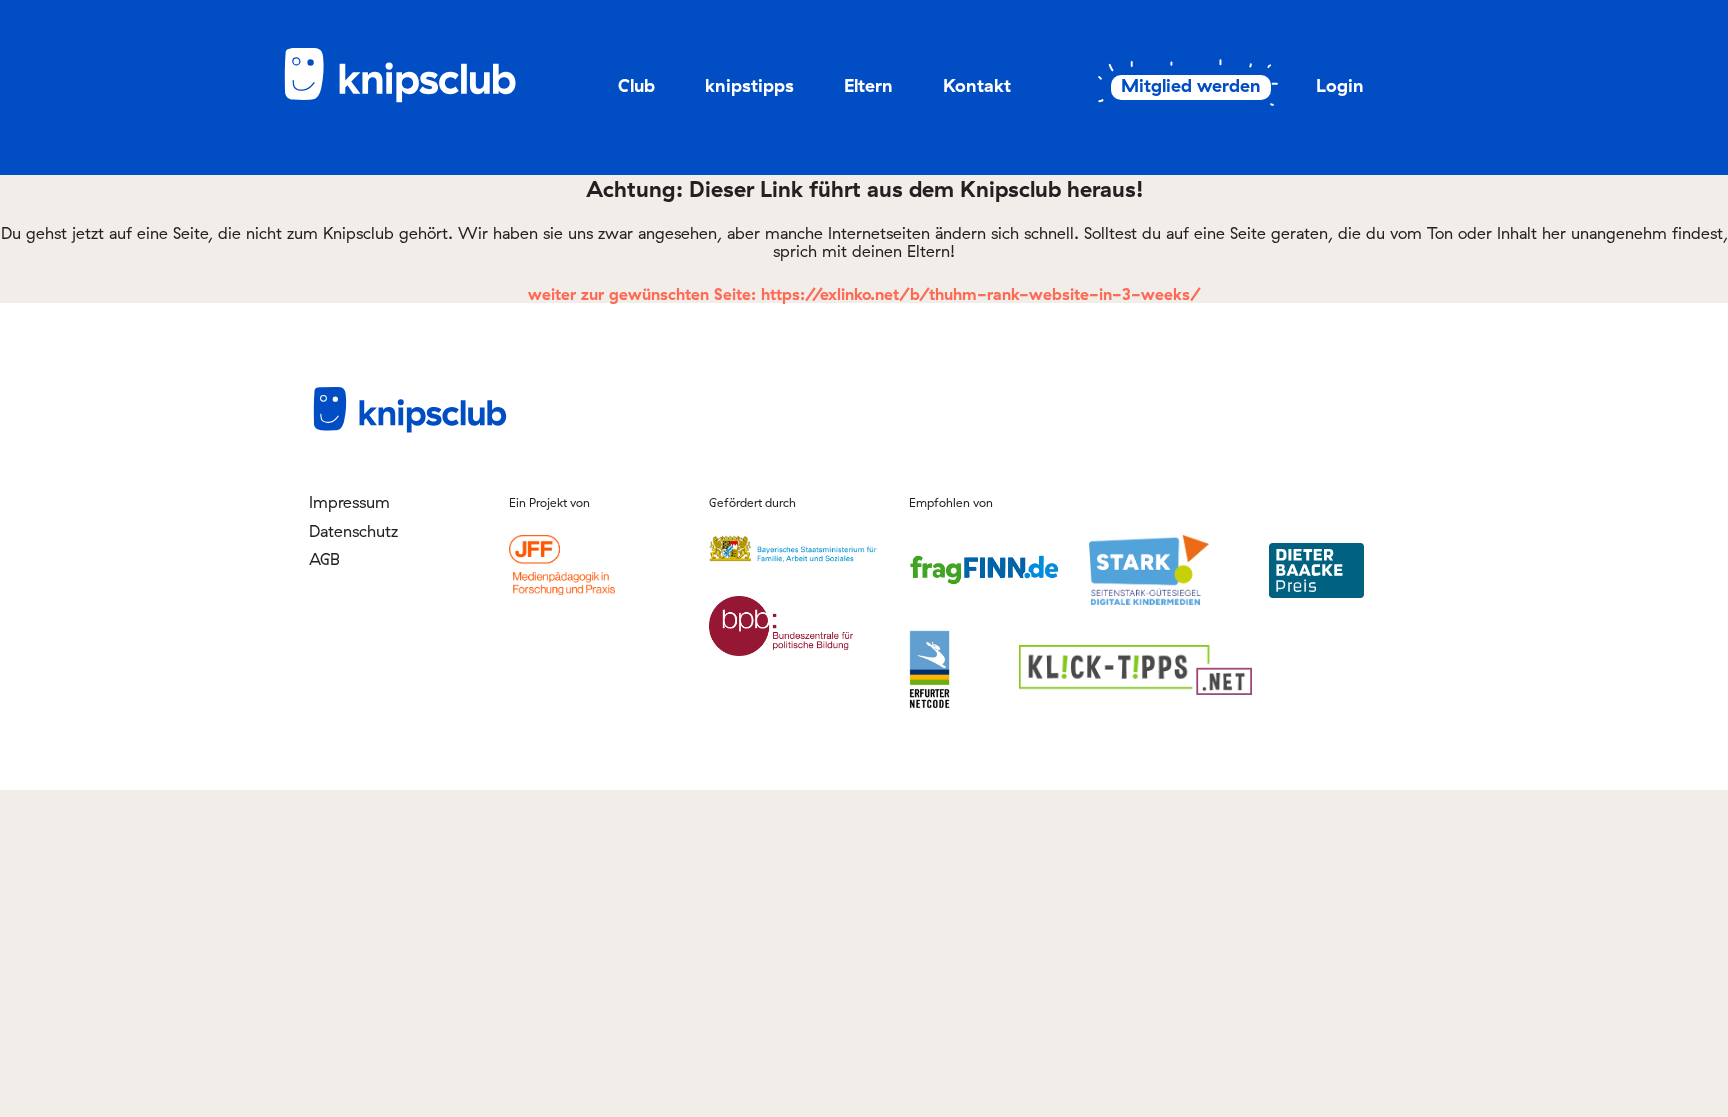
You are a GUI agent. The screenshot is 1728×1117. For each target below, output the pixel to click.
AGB (324, 559)
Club (636, 85)
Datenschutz (353, 531)
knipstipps (749, 85)
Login (1340, 85)
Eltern (868, 85)
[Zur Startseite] (414, 99)
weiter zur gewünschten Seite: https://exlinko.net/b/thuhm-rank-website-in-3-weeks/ (864, 294)
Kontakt (977, 85)
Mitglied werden (1191, 86)
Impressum (349, 502)
